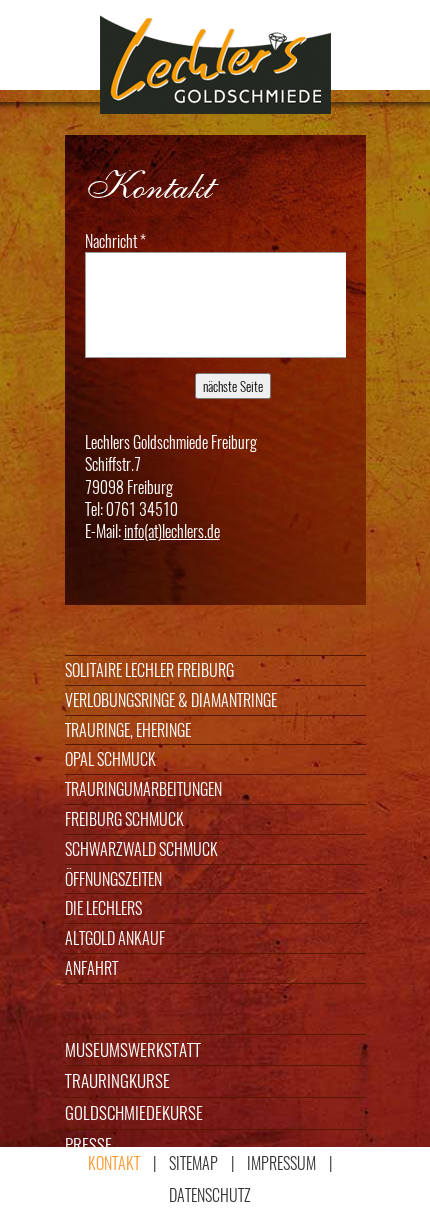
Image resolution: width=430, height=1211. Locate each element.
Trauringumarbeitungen (143, 789)
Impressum (281, 1163)
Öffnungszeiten (113, 879)
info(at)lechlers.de (172, 531)
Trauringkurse (117, 1080)
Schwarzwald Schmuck (141, 849)
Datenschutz (210, 1195)
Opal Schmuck (110, 759)
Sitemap (193, 1163)
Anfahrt (91, 968)
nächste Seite (233, 386)
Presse (88, 1144)
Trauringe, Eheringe (128, 730)
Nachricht (115, 241)
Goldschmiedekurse (134, 1112)
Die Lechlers (103, 908)
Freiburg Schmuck (124, 819)
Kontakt (114, 1163)
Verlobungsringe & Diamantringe (171, 700)
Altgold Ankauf (115, 938)
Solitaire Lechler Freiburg (149, 670)
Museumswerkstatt (133, 1049)
